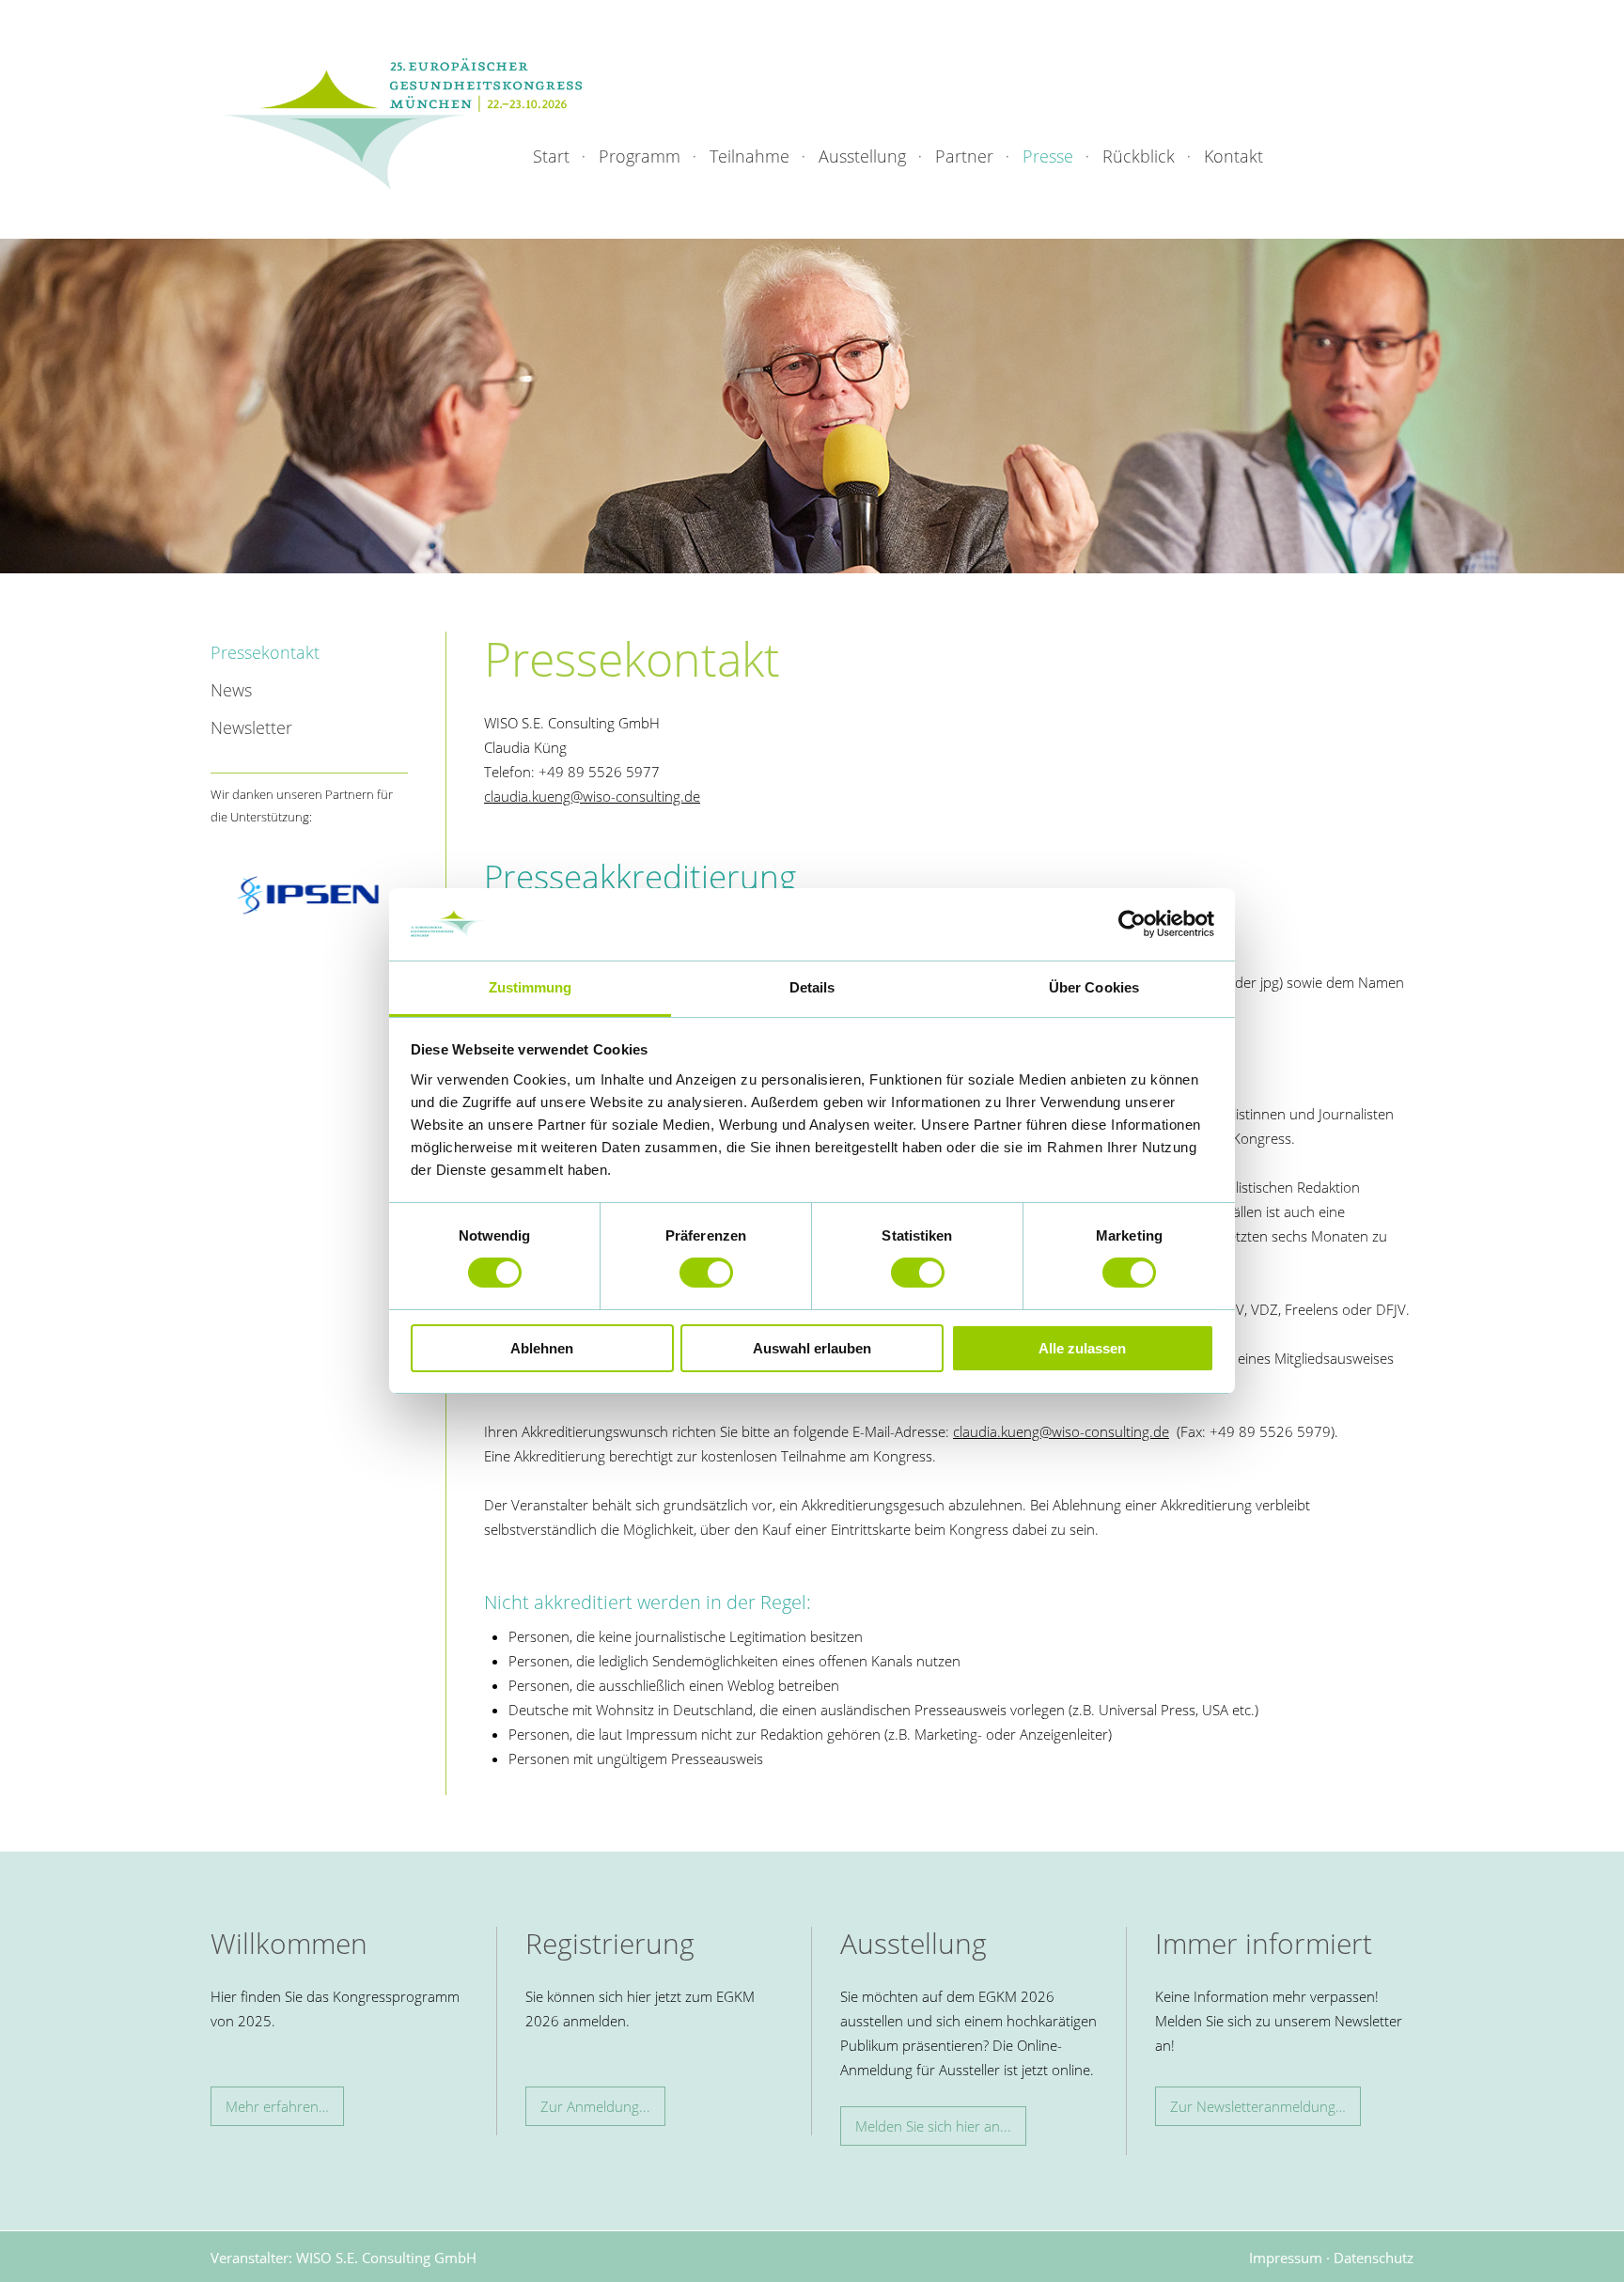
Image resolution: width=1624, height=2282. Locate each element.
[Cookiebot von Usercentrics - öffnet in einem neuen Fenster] (1132, 924)
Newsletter (251, 727)
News (231, 690)
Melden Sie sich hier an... (933, 2126)
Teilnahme (750, 156)
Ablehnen (542, 1348)
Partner (964, 156)
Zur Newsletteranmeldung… (1258, 2106)
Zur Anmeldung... (595, 2106)
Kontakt (1234, 156)
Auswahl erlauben (812, 1348)
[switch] (706, 1273)
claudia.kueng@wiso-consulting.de (592, 796)
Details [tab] (812, 987)
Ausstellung (862, 156)
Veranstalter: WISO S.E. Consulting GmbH (344, 2258)
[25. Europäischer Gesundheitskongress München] (402, 123)
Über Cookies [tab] (1094, 987)
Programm (640, 156)
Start (551, 156)
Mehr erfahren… (277, 2106)
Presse (1048, 156)
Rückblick (1139, 156)
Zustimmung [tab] (531, 987)
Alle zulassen (1082, 1348)
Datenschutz (1374, 2258)
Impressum (1286, 2258)
